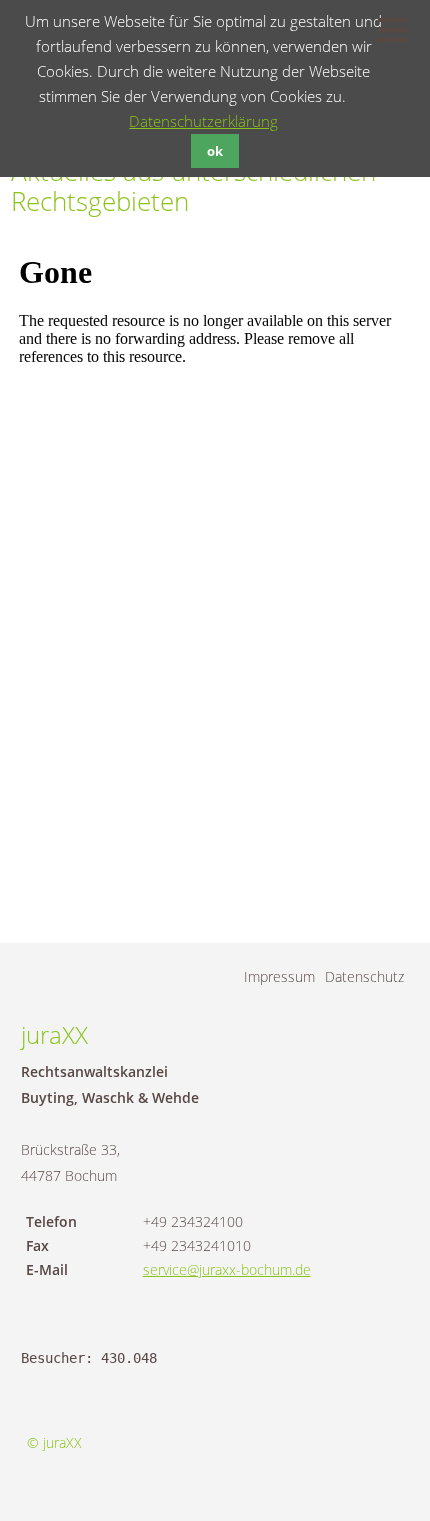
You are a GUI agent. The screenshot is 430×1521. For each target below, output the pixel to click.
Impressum (279, 976)
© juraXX (54, 1442)
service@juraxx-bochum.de (227, 1269)
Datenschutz (364, 976)
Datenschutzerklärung (203, 121)
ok (215, 151)
